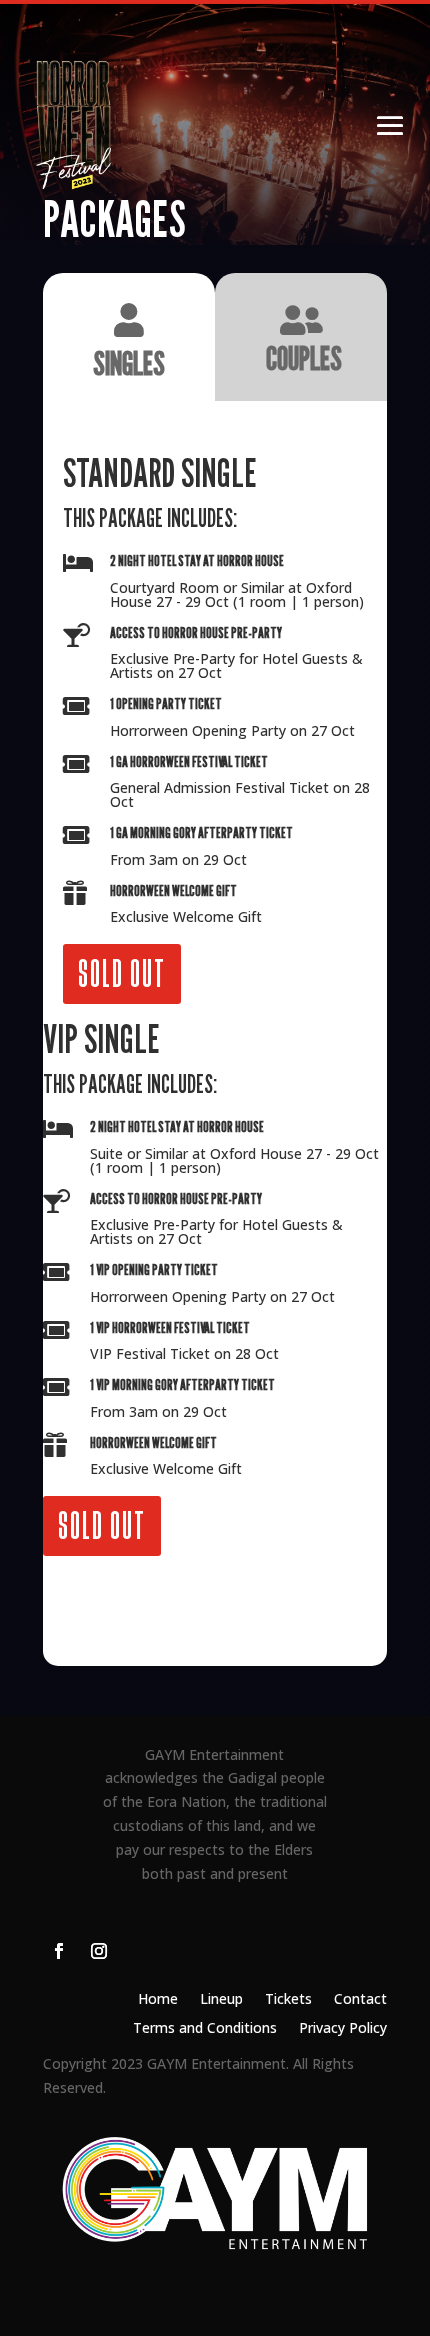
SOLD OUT (122, 973)
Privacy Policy (343, 2029)
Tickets (288, 2000)
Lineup (221, 2000)
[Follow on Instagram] (99, 1951)
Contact (360, 2000)
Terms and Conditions (205, 2029)
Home (158, 2000)
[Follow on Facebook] (59, 1951)
